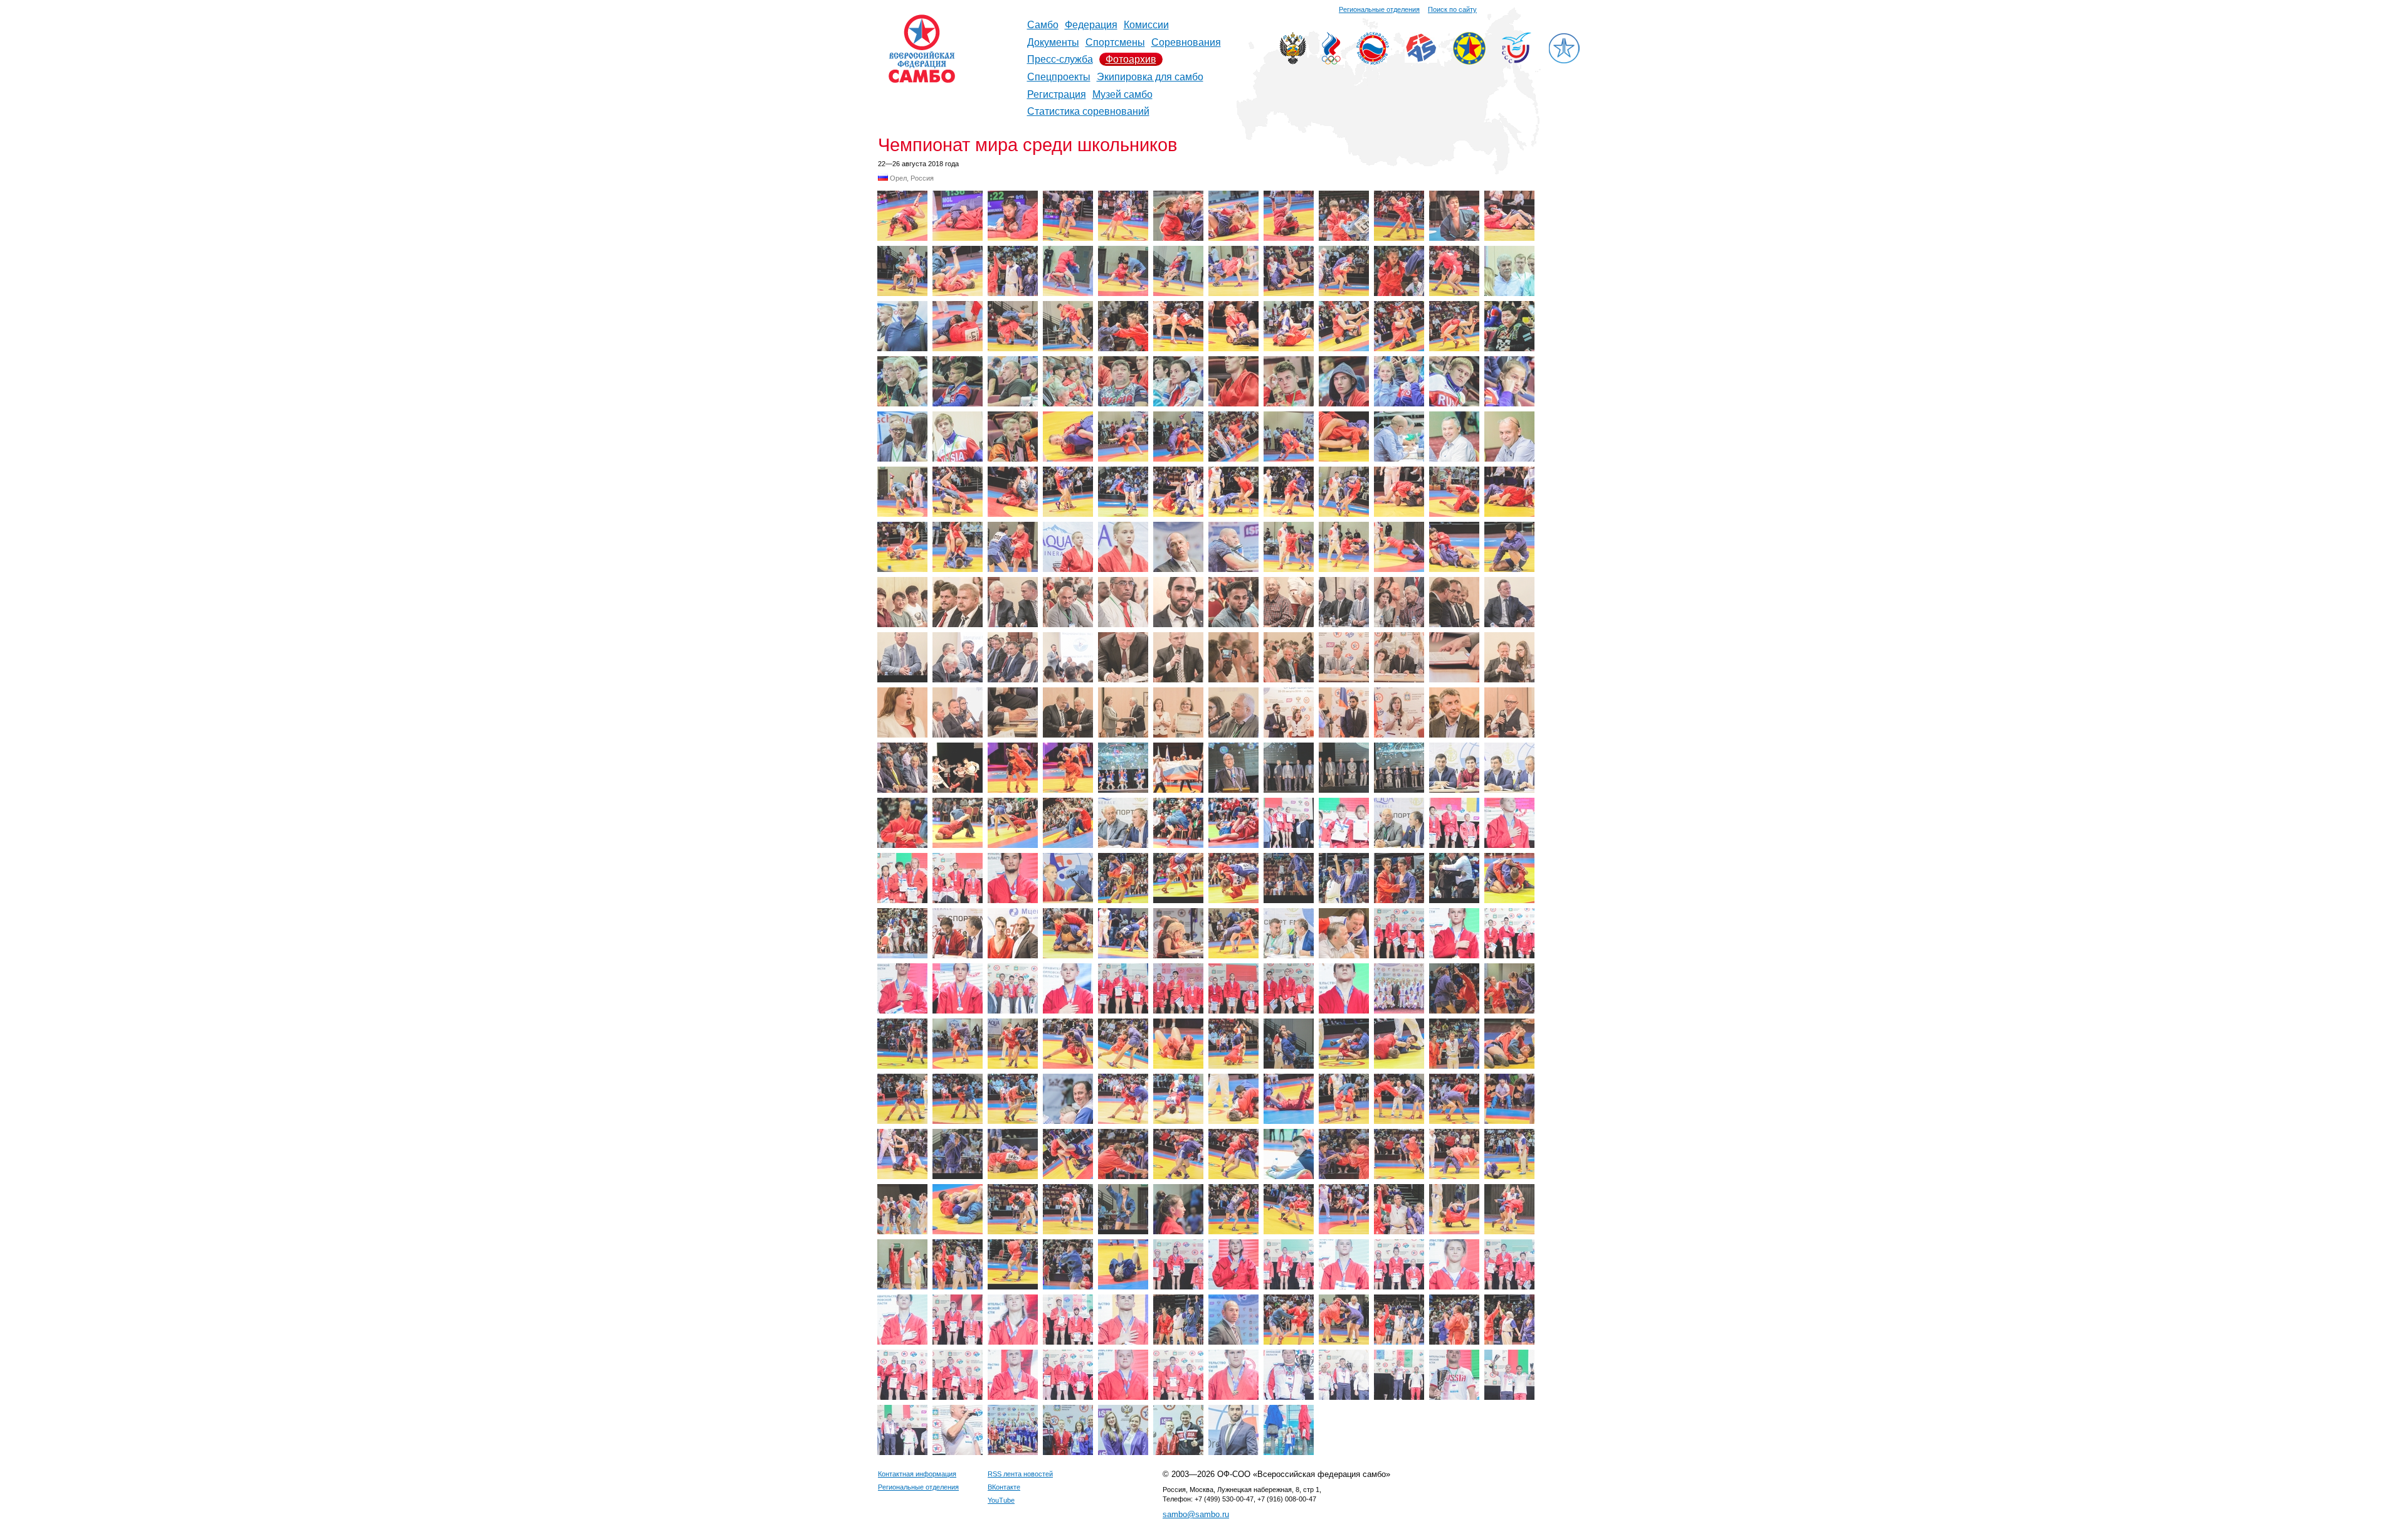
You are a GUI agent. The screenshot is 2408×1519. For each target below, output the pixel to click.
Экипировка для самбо (1150, 77)
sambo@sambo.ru (1196, 1514)
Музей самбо (1122, 94)
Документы (1053, 42)
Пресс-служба (1060, 59)
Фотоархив (1131, 59)
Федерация (1091, 25)
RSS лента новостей (1020, 1474)
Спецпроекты (1059, 77)
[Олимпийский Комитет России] (1331, 61)
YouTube (1001, 1500)
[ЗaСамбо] (1564, 61)
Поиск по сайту (1452, 9)
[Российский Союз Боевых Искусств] (1373, 61)
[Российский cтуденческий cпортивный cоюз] (1517, 60)
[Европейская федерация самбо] (1469, 61)
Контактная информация (917, 1474)
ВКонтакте (1004, 1487)
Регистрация (1057, 94)
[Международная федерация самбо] (1421, 59)
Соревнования (1186, 42)
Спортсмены (1115, 42)
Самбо (1043, 25)
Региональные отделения (1379, 9)
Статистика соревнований (1088, 111)
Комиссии (1146, 25)
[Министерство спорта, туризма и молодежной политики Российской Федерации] (1293, 61)
